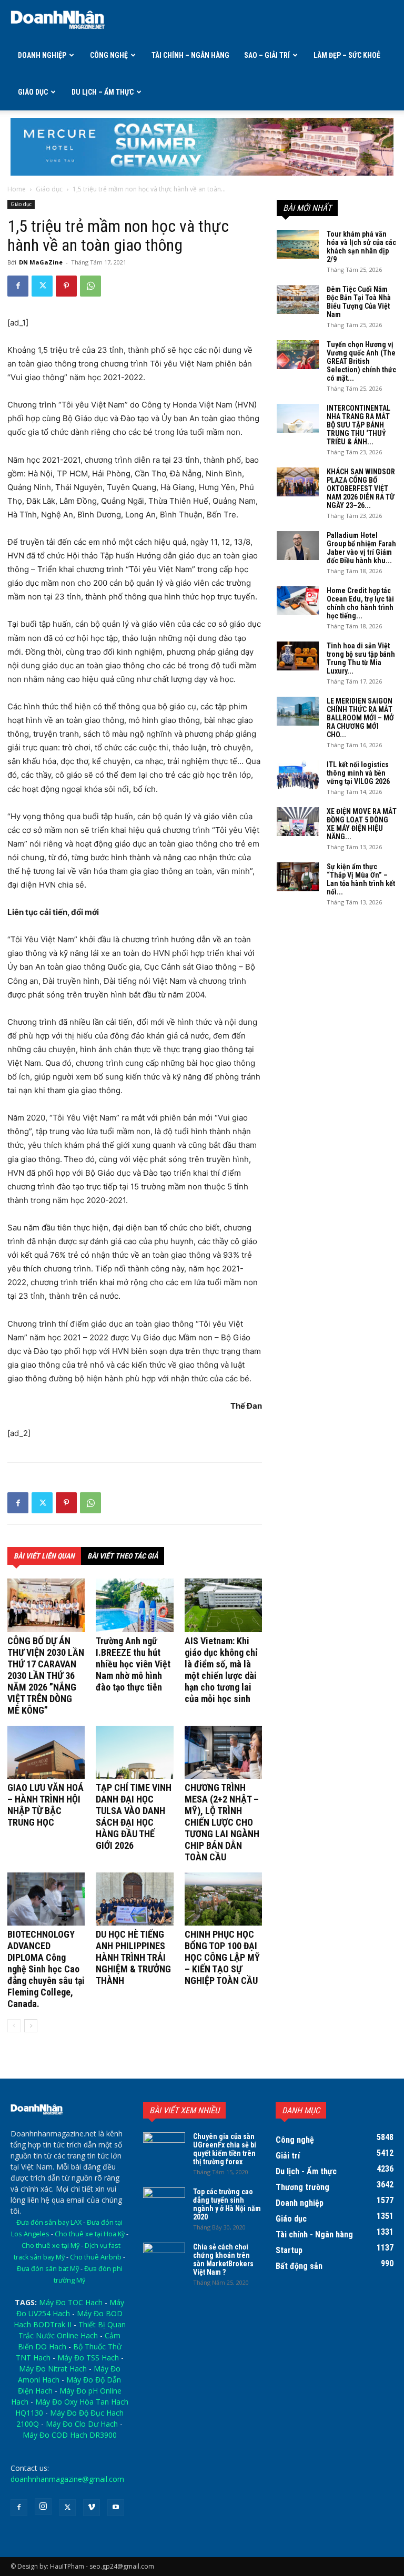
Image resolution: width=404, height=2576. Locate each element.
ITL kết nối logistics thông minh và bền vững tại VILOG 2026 (358, 773)
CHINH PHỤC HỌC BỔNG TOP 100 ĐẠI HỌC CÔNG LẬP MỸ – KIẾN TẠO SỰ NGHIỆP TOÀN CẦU (222, 1957)
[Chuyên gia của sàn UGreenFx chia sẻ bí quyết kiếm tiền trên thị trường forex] (164, 2147)
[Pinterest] (66, 286)
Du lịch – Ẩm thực (103, 92)
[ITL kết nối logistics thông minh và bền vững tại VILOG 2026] (298, 775)
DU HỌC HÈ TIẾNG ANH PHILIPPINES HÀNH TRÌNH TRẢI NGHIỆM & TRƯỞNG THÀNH (133, 1957)
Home (17, 189)
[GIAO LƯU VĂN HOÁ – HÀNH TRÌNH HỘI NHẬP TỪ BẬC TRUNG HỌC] (46, 1752)
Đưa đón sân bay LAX (49, 2222)
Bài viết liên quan (44, 1556)
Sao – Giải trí (267, 55)
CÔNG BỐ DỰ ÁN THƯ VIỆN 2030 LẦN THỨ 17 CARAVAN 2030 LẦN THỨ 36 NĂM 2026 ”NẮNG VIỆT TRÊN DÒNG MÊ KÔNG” (46, 1676)
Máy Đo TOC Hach (71, 2302)
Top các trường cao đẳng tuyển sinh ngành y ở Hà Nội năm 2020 (227, 2204)
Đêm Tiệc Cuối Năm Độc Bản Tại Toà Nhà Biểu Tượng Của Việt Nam (359, 302)
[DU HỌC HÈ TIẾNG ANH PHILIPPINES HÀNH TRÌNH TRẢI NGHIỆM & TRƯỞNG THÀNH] (134, 1899)
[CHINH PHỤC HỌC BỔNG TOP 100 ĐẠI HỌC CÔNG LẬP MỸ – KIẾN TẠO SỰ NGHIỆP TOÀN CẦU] (223, 1899)
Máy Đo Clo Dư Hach (82, 2424)
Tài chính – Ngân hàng (190, 55)
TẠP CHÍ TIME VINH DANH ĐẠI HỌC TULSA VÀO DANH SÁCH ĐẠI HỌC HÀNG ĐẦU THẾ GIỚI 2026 (134, 1816)
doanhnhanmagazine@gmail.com (67, 2479)
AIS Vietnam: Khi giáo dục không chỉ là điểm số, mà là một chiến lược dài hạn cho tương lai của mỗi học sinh (221, 1670)
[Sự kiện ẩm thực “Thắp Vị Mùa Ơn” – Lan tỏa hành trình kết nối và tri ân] (298, 877)
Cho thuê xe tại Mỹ (50, 2246)
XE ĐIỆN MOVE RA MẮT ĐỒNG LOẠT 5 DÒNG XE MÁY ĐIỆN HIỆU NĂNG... (362, 824)
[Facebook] (18, 286)
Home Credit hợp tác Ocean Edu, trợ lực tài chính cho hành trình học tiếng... (360, 603)
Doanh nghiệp (42, 55)
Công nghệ (109, 55)
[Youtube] (116, 2508)
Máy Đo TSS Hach (88, 2358)
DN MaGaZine (41, 262)
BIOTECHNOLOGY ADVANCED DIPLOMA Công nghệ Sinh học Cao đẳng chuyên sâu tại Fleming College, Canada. (46, 1969)
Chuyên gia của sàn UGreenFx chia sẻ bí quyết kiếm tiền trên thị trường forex (225, 2149)
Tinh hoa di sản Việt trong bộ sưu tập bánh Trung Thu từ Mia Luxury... (361, 658)
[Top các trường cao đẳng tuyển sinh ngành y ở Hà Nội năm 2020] (164, 2202)
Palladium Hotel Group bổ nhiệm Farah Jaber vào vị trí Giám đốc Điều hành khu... (361, 548)
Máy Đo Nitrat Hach (53, 2369)
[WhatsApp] (90, 286)
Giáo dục (33, 92)
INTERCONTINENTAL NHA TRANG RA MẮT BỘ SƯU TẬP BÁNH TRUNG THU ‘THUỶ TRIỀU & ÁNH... (358, 425)
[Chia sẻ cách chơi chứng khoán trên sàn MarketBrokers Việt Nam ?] (164, 2257)
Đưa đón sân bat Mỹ (48, 2269)
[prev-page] (14, 2026)
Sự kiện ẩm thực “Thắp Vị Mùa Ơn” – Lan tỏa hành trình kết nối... (361, 879)
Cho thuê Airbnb (96, 2257)
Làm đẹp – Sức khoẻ (347, 55)
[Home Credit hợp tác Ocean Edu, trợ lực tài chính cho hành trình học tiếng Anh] (298, 601)
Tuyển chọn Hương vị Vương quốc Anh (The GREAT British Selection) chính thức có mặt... (361, 361)
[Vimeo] (92, 2508)
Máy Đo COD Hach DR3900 (70, 2435)
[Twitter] (42, 286)
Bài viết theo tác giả (123, 1556)
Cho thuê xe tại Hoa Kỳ (90, 2234)
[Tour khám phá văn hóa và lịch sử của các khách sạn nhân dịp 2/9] (298, 244)
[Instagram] (43, 2507)
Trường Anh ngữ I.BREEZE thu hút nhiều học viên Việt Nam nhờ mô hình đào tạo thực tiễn (133, 1664)
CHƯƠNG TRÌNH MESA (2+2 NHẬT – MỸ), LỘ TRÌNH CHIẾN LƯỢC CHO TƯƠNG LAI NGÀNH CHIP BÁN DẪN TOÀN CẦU (222, 1822)
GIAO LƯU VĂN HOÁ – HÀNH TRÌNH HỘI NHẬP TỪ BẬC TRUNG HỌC (46, 1805)
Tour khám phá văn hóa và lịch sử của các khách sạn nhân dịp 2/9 (361, 247)
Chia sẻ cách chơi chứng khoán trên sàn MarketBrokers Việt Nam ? (223, 2259)
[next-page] (31, 2026)
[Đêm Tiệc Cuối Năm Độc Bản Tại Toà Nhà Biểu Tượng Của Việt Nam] (298, 299)
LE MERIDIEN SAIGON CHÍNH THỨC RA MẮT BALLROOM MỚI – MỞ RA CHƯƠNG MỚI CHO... (360, 718)
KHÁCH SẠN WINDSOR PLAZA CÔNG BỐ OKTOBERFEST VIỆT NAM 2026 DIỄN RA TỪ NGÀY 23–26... (361, 488)
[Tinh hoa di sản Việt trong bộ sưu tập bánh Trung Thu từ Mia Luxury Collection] (298, 656)
